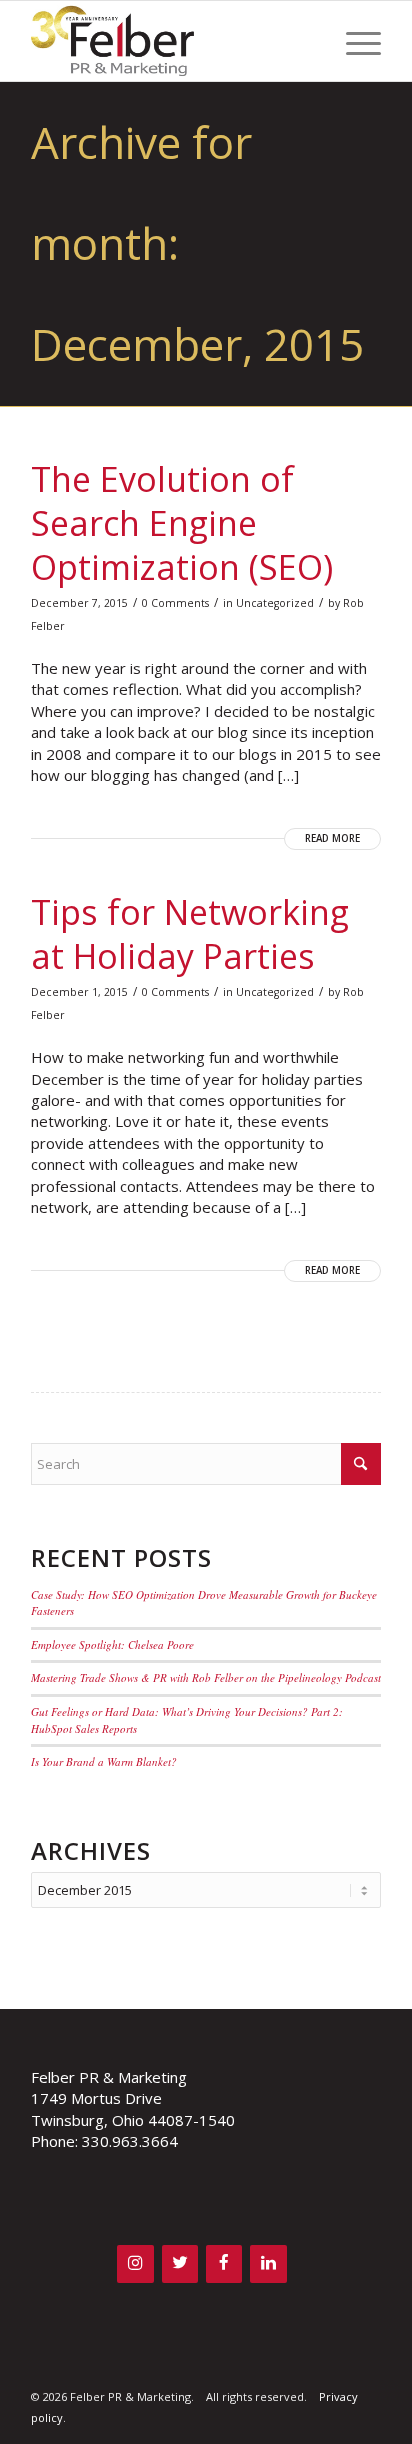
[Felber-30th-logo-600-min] (171, 41)
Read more (332, 838)
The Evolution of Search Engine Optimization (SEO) (182, 523)
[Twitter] (180, 2263)
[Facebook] (224, 2263)
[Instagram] (135, 2263)
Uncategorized (275, 603)
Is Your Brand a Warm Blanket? (104, 1761)
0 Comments (175, 603)
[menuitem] (353, 41)
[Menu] (353, 41)
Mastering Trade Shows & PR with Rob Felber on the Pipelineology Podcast (206, 1677)
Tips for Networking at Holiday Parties (190, 934)
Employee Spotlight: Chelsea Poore (112, 1644)
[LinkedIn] (268, 2263)
